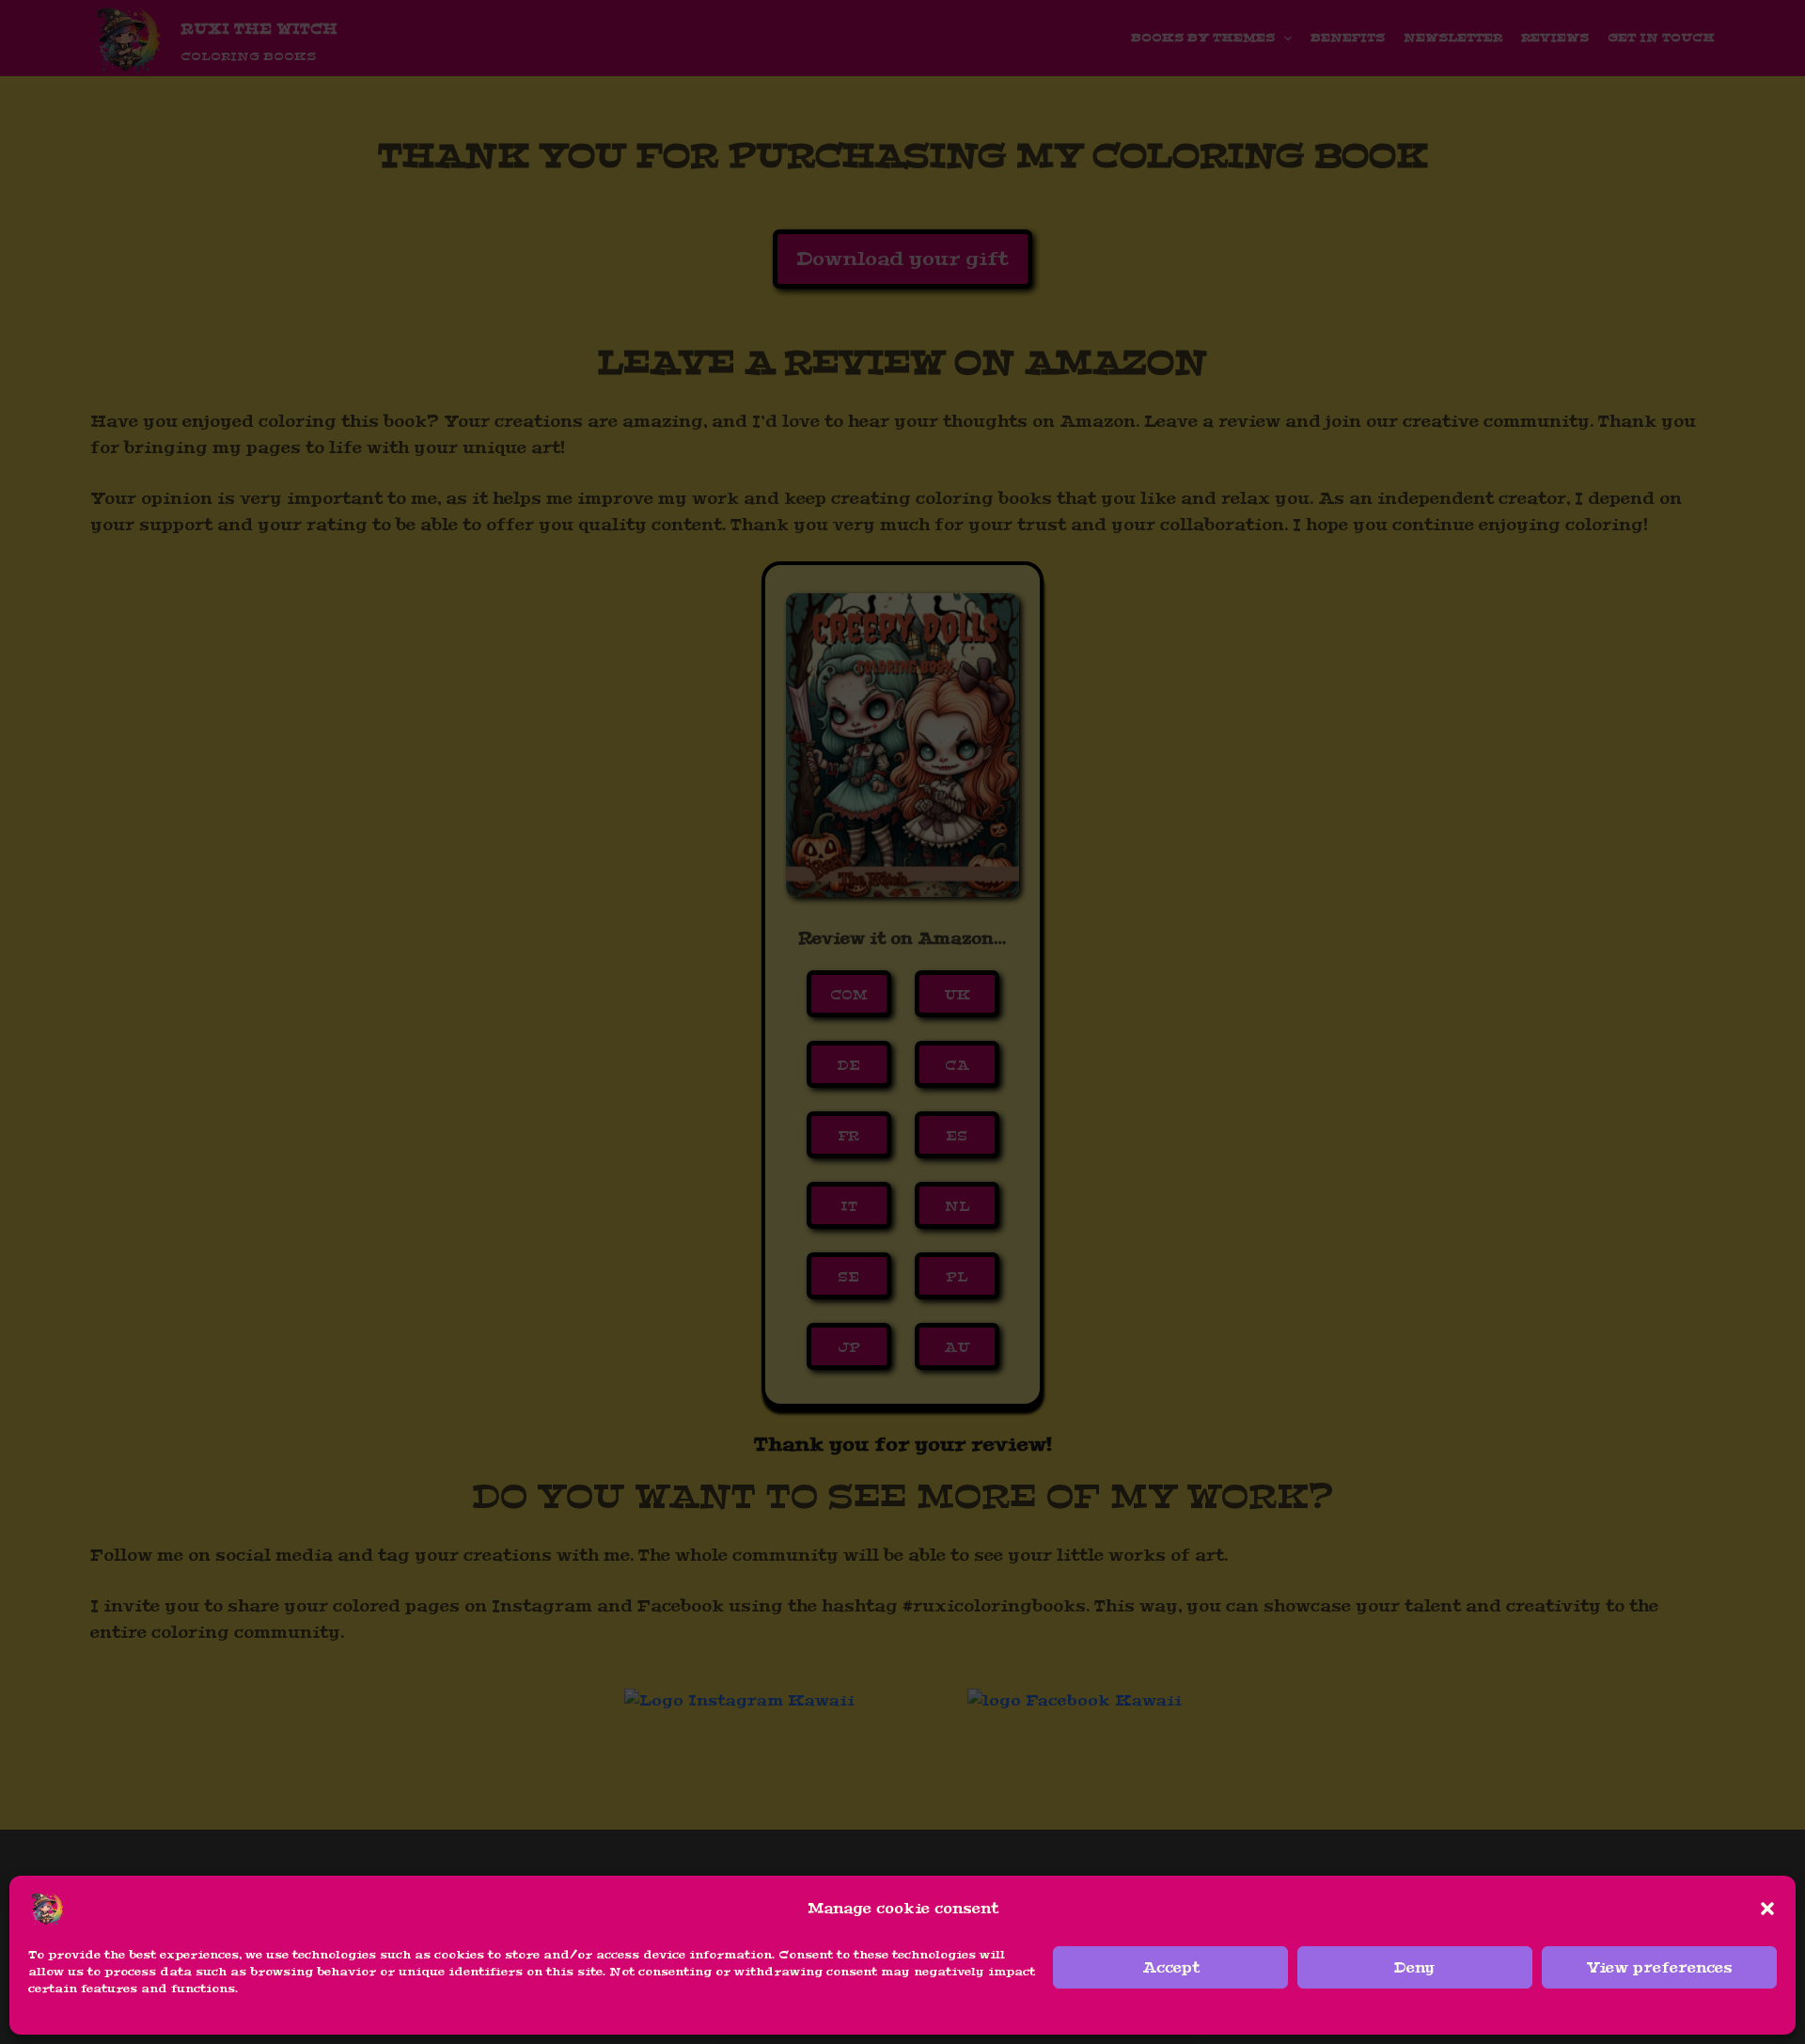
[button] (1767, 1909)
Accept (1171, 1968)
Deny (1415, 1968)
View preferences (1660, 1968)
